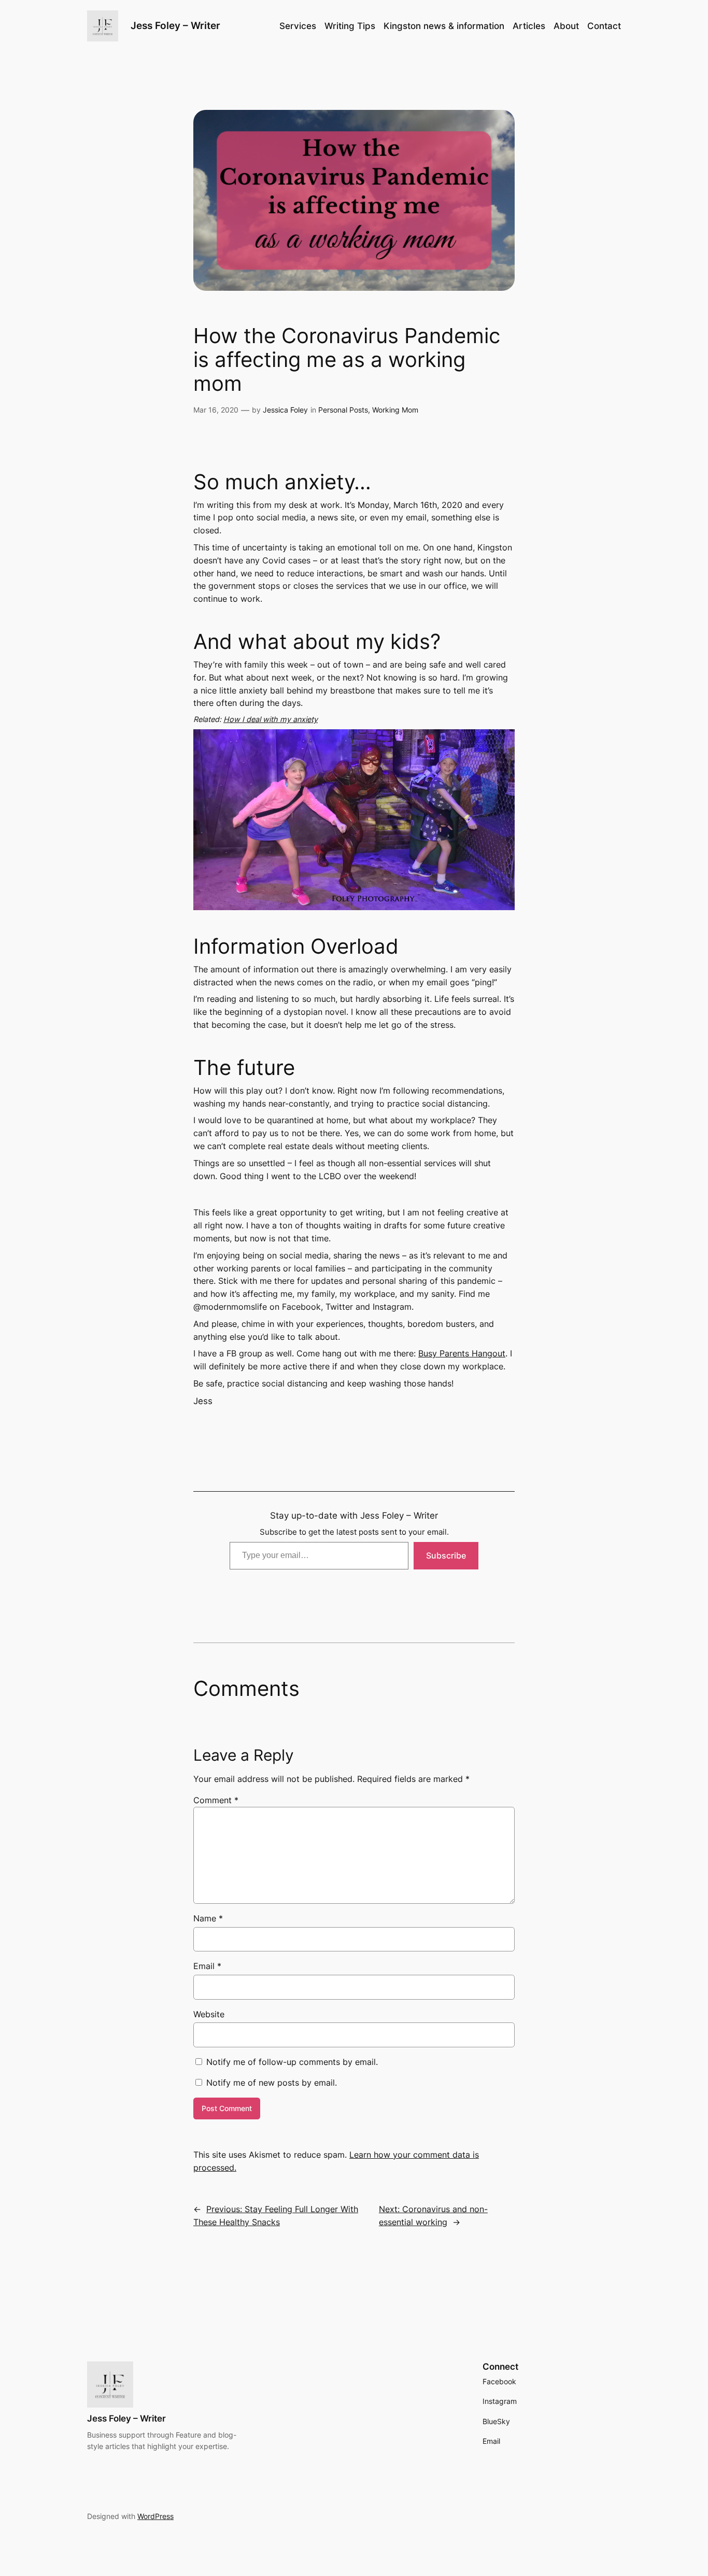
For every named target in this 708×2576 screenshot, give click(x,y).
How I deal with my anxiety (271, 719)
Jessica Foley (285, 410)
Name (208, 1918)
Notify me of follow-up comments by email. (292, 2062)
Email (207, 1966)
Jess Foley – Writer (175, 25)
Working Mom (395, 410)
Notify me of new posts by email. (272, 2083)
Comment (216, 1800)
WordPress (155, 2516)
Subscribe (446, 1555)
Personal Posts (343, 410)
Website (209, 2014)
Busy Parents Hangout (462, 1353)
